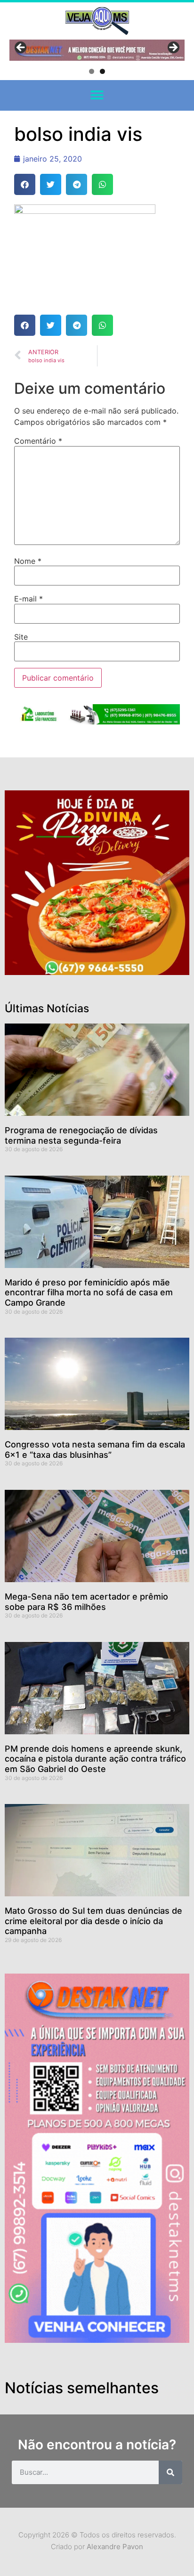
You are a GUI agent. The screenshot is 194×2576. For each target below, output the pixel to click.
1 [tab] (92, 71)
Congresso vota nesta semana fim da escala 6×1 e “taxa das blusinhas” (95, 1450)
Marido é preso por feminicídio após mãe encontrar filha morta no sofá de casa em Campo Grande (89, 1292)
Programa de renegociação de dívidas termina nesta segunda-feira (81, 1135)
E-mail (28, 599)
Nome (28, 561)
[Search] (170, 2472)
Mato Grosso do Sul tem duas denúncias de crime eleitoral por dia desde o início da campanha (93, 1921)
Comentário (38, 441)
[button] (97, 95)
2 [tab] (102, 71)
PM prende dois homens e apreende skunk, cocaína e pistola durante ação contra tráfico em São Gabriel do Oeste (95, 1759)
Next (173, 48)
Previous (21, 48)
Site (21, 637)
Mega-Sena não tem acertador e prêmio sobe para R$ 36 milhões (86, 1602)
